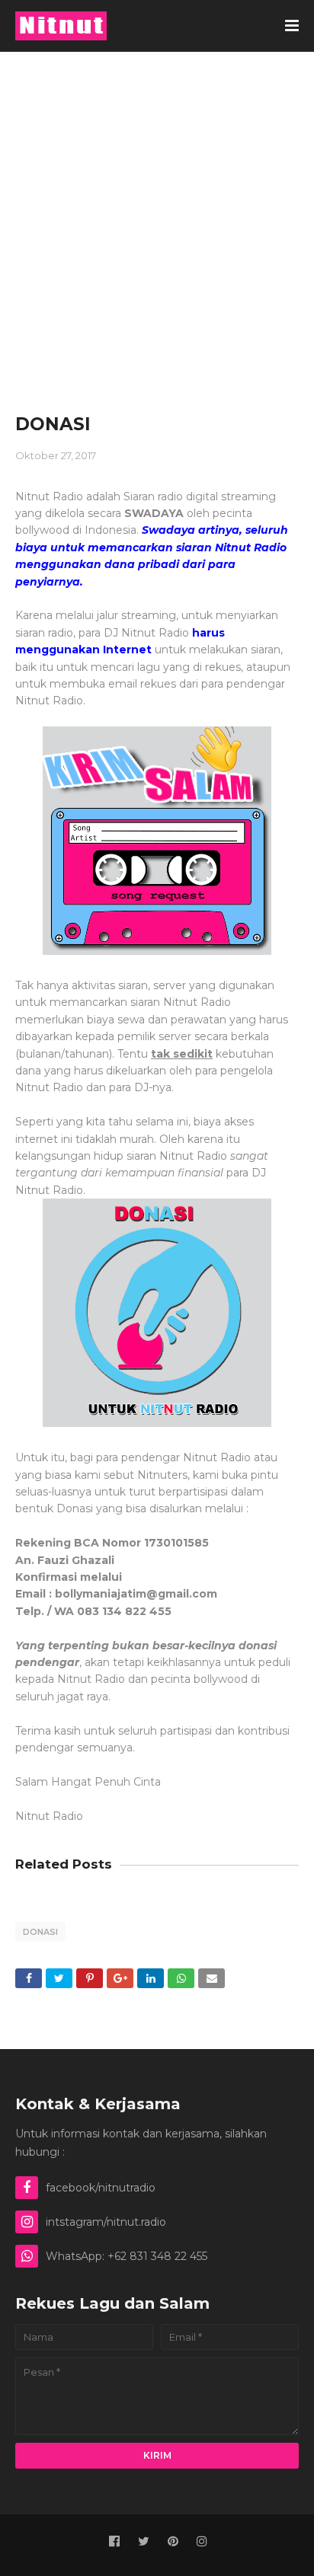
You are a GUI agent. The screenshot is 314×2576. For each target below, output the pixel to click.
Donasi (40, 1932)
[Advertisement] (157, 216)
